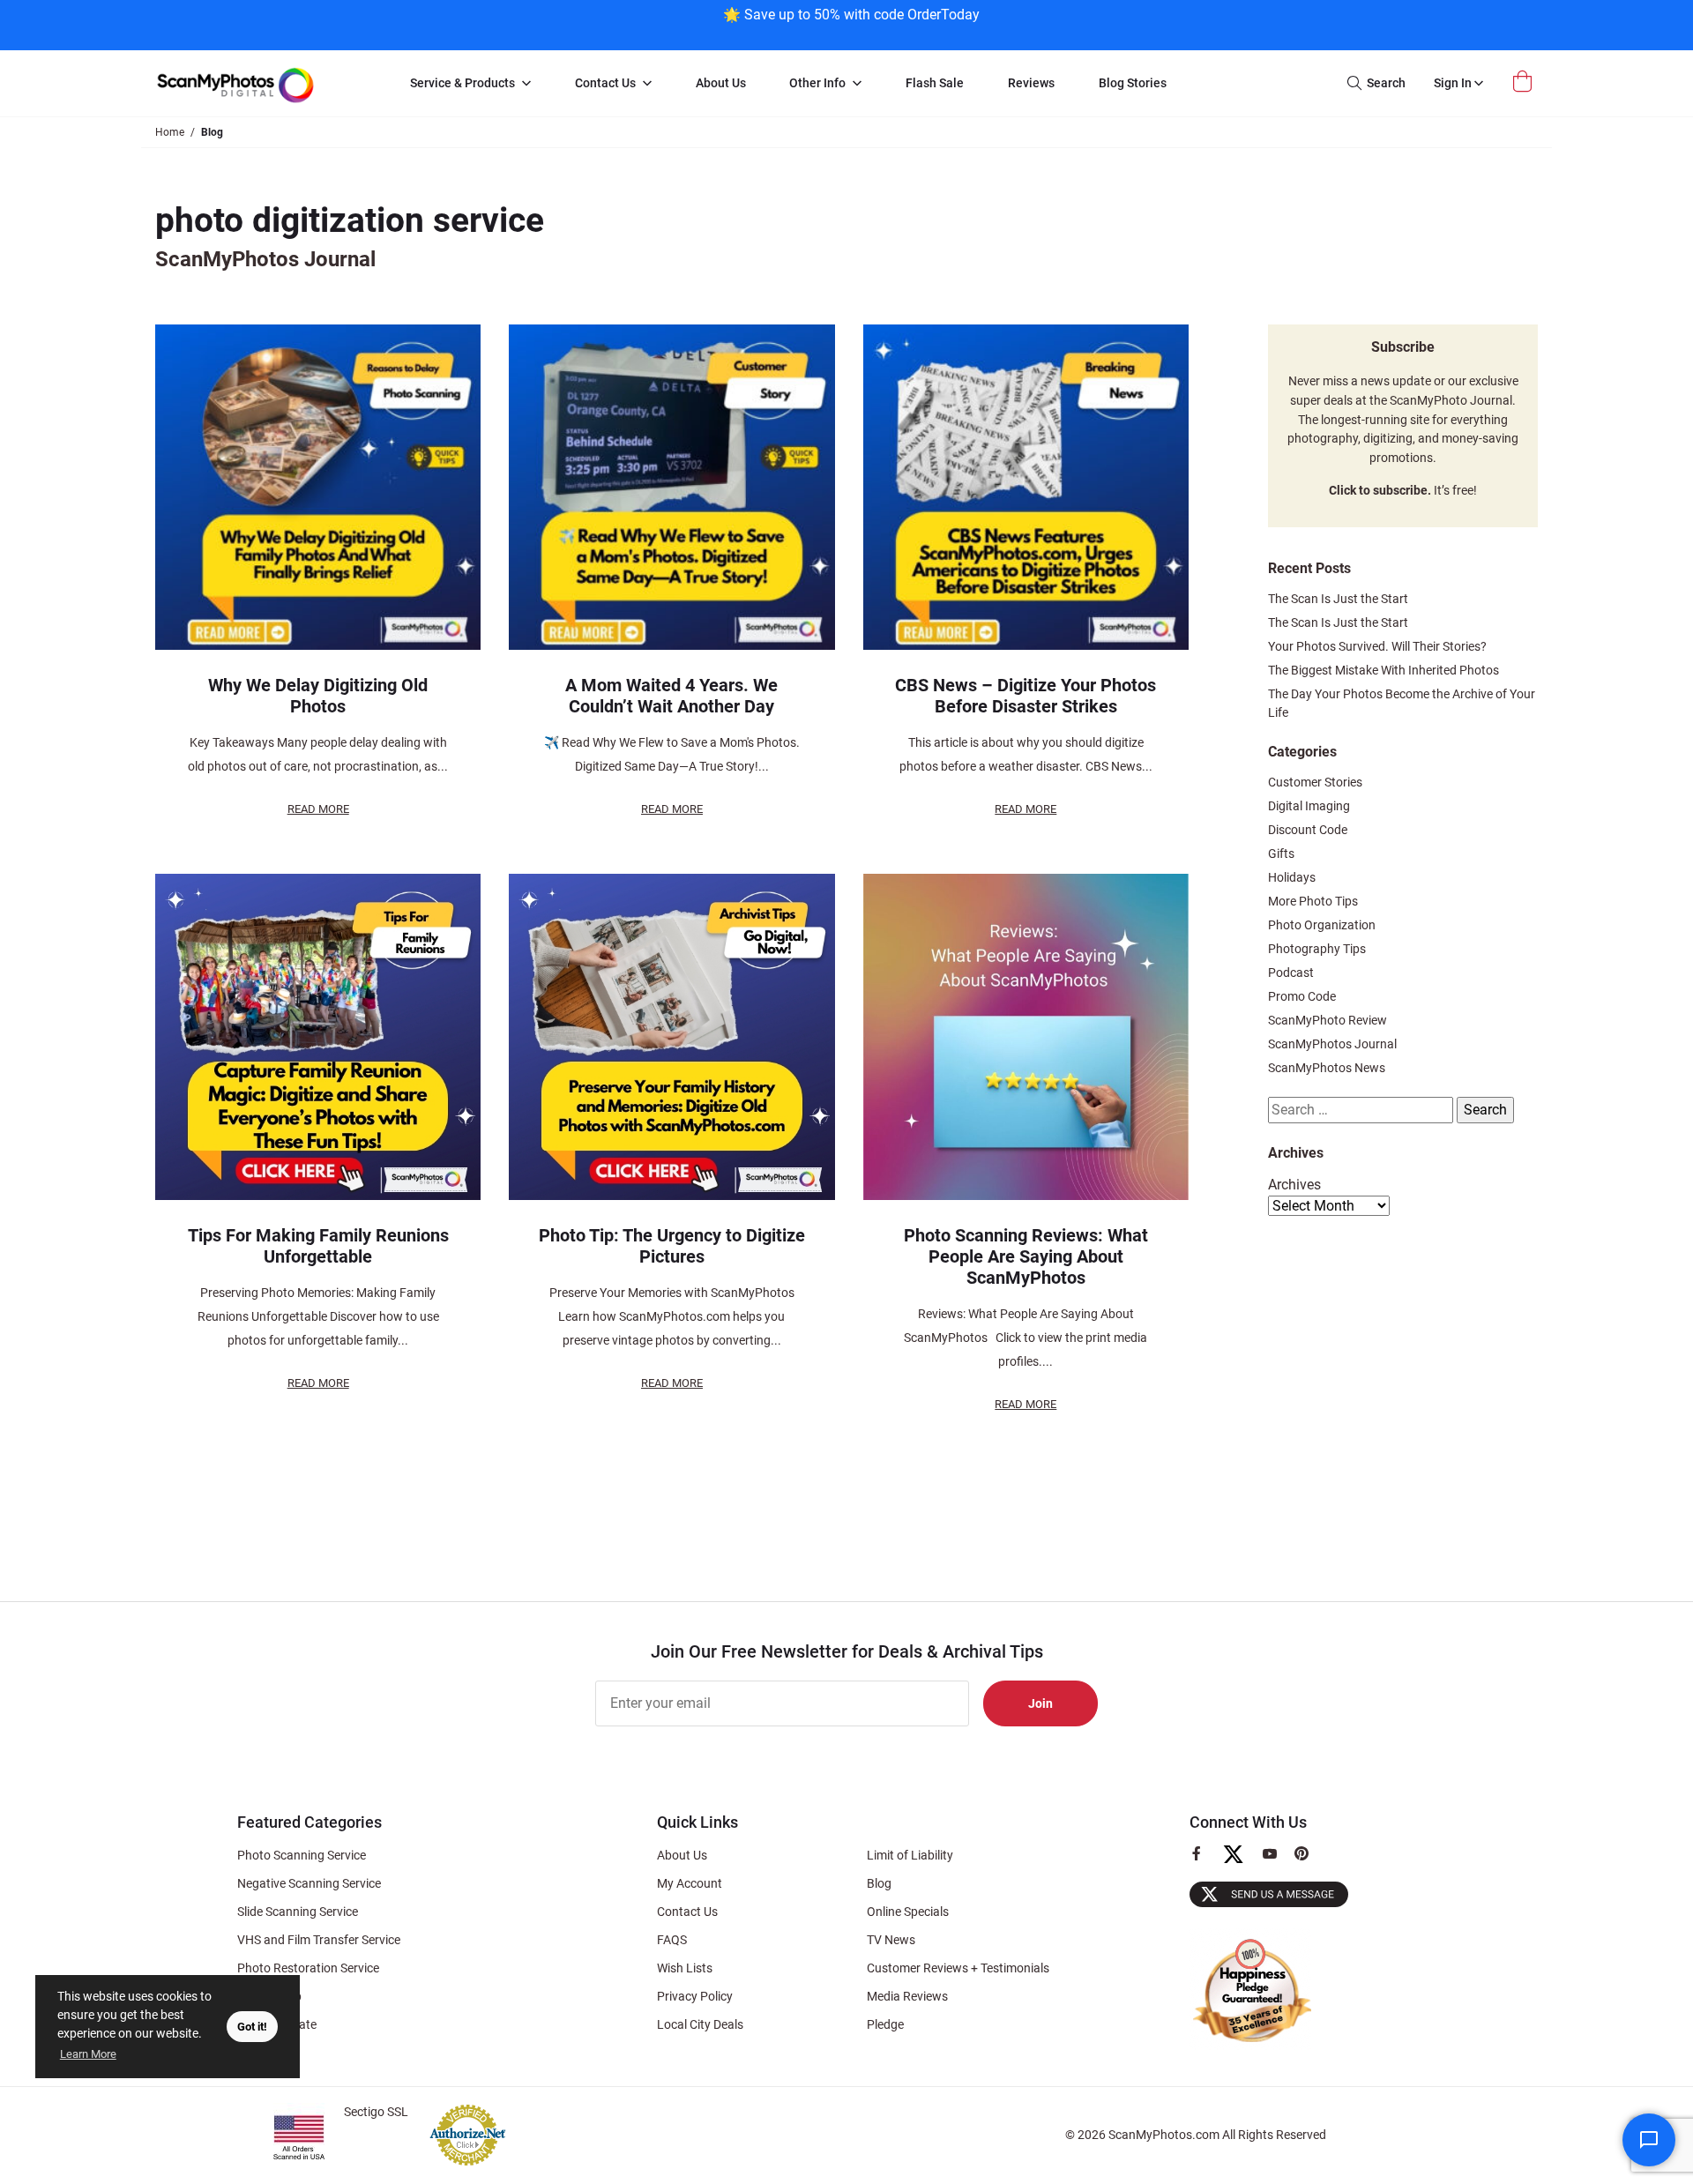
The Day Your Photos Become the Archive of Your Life (1402, 703)
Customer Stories (1315, 782)
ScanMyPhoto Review (1328, 1020)
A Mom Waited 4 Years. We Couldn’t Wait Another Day (671, 696)
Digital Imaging (1309, 806)
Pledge (885, 2024)
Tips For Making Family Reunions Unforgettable (318, 1246)
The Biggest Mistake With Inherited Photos (1383, 670)
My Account (690, 1883)
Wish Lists (685, 1968)
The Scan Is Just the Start (1338, 599)
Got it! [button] (252, 2027)
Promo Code (1302, 996)
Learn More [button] (88, 2054)
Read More (318, 809)
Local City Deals (700, 2024)
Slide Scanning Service (298, 1912)
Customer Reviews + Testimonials (958, 1968)
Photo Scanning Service (302, 1855)
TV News (891, 1940)
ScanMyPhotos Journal (1332, 1044)
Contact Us (687, 1912)
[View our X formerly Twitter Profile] (1240, 1862)
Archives (1294, 1185)
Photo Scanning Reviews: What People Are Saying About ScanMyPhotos (1026, 1256)
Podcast (1291, 973)
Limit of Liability (910, 1855)
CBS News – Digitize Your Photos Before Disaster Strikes (1025, 696)
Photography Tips (1317, 949)
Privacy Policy (695, 1996)
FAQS (672, 1940)
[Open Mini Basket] (1525, 82)
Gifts (1281, 853)
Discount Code (1308, 830)
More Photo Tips (1313, 901)
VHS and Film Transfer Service (319, 1940)
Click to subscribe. (1380, 491)
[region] (851, 23)
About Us (682, 1855)
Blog (879, 1883)
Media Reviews (907, 1996)
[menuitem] (470, 84)
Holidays (1292, 877)
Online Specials (908, 1912)
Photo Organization (1322, 925)
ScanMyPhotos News (1327, 1068)
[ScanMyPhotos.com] (265, 83)
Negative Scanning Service (309, 1883)
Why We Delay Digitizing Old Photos (318, 696)
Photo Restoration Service (308, 1968)
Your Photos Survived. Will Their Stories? (1377, 646)
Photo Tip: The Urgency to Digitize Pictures (672, 1246)
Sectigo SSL (376, 2112)
